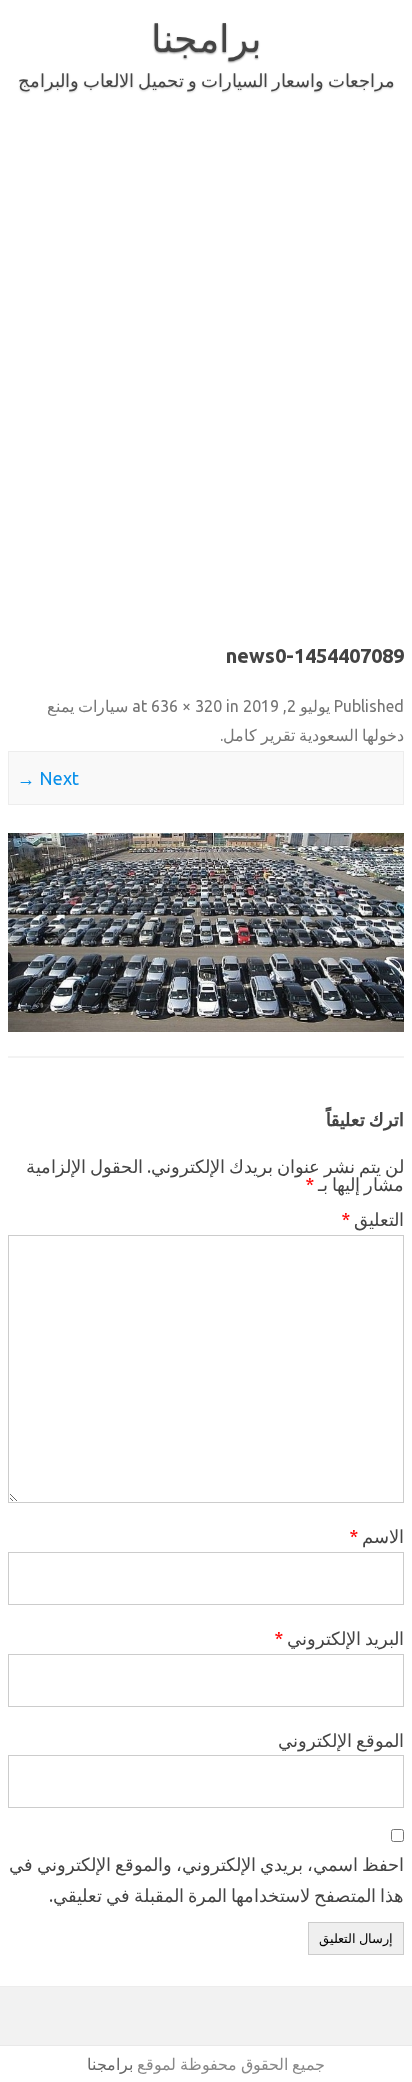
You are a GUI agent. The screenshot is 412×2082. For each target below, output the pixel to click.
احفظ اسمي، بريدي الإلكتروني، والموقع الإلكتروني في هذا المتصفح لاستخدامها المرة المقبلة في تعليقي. (206, 1879)
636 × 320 (186, 706)
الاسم (376, 1536)
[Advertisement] (206, 364)
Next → (48, 778)
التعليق (372, 1219)
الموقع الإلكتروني (341, 1740)
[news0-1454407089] (206, 932)
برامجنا (206, 38)
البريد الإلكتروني (339, 1638)
